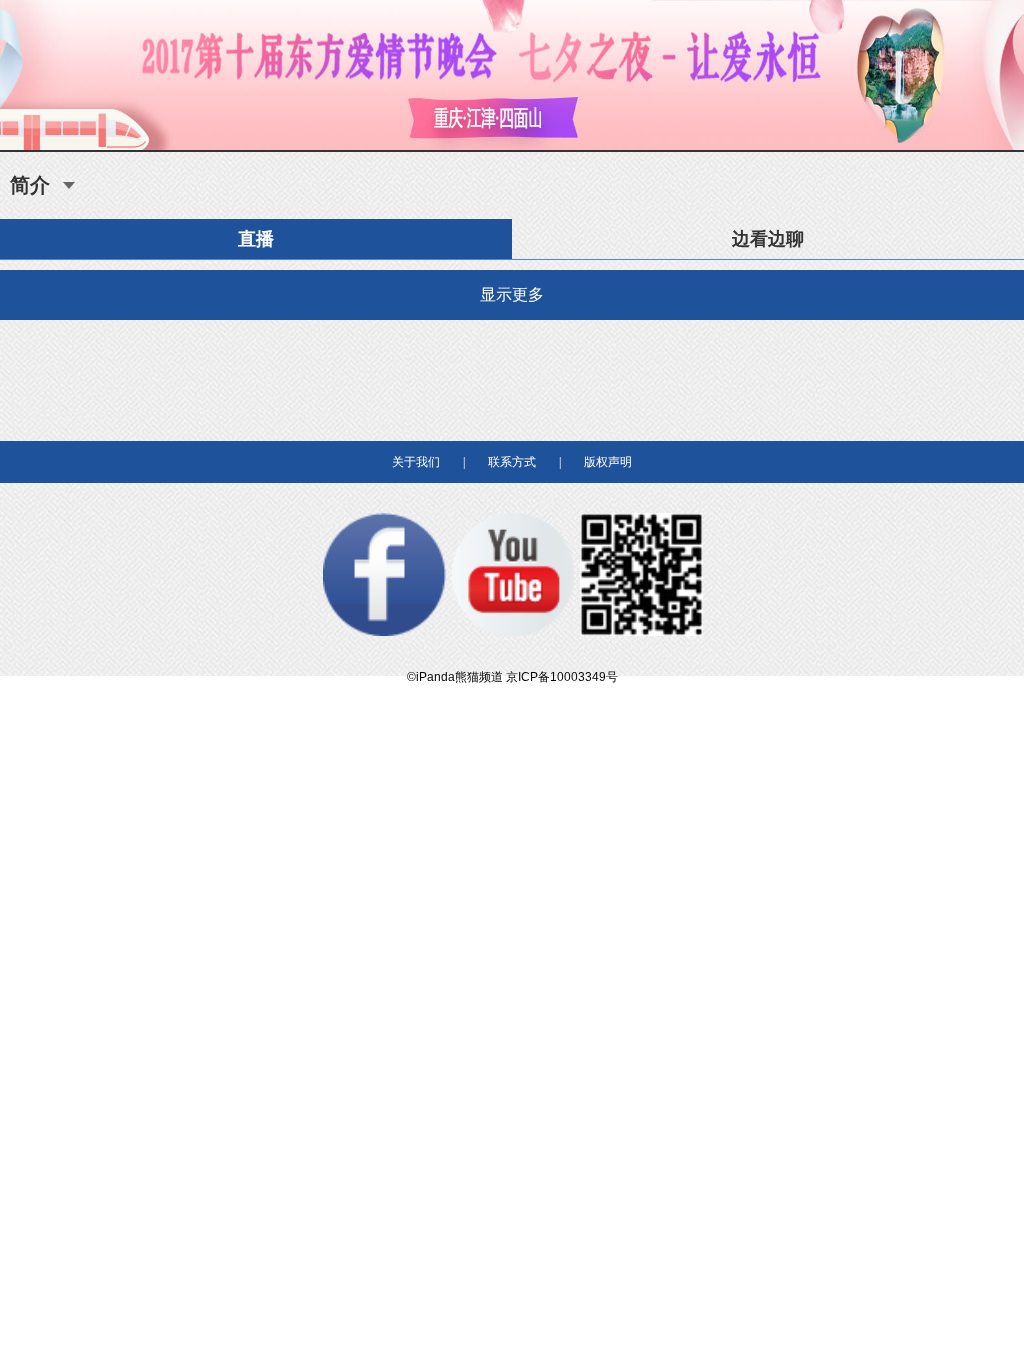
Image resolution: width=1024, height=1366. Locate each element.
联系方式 (512, 462)
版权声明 (608, 462)
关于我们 (416, 462)
